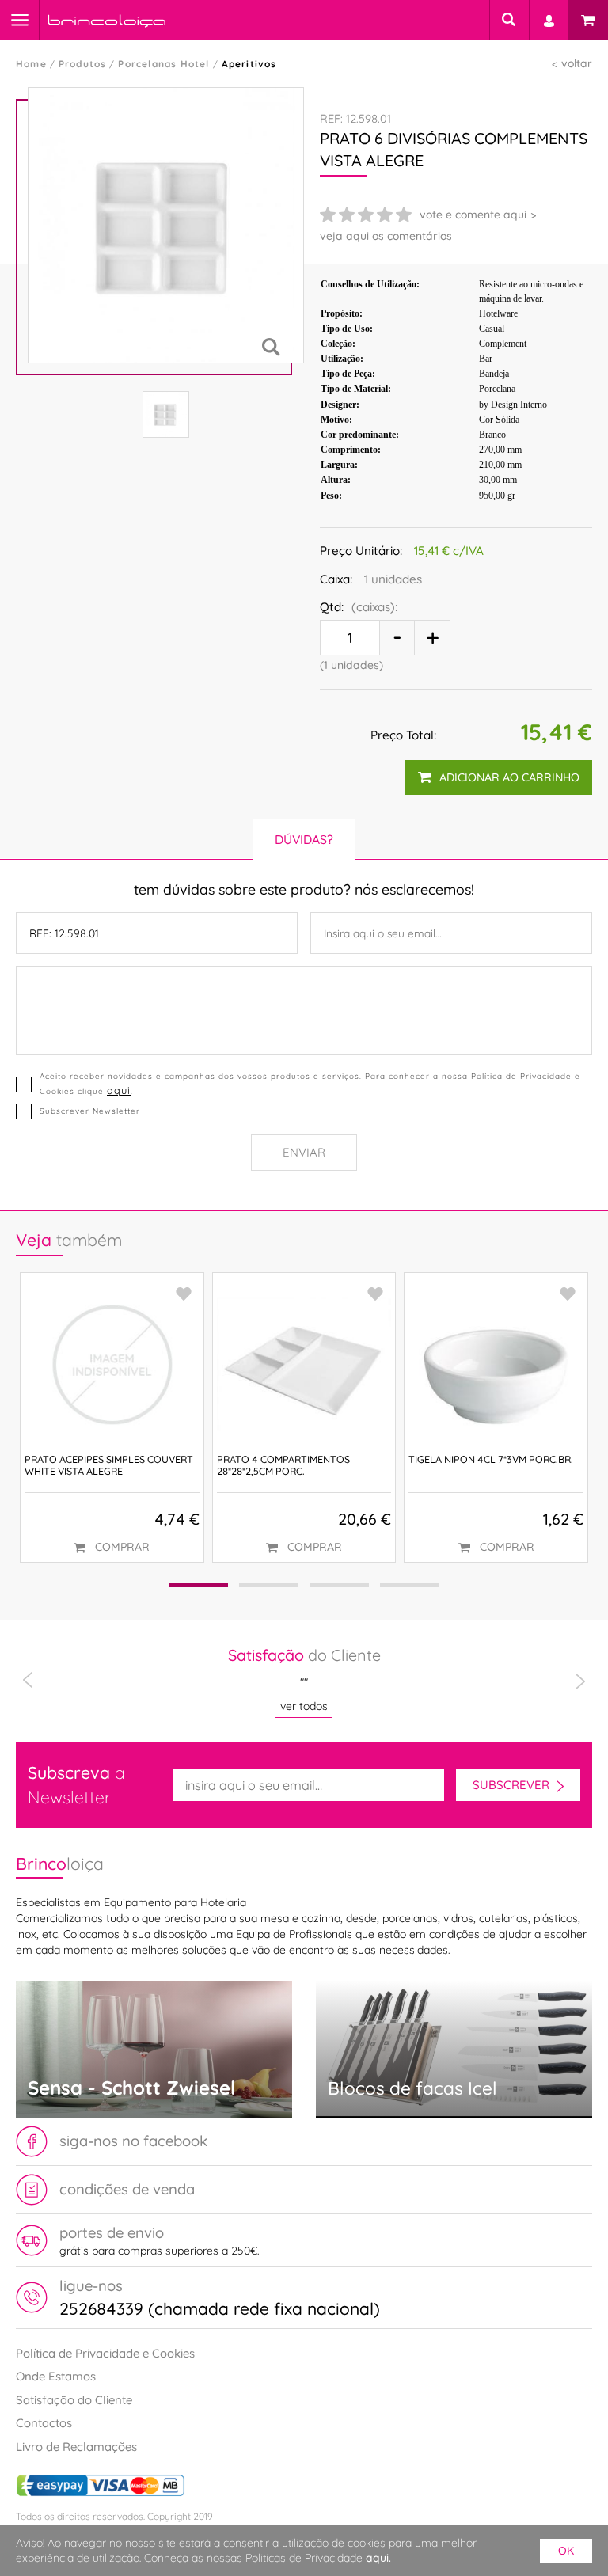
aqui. (378, 2558)
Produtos (83, 64)
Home (31, 64)
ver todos (304, 1706)
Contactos (44, 2423)
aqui (119, 1090)
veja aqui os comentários (386, 236)
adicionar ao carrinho (509, 777)
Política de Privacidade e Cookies (105, 2353)
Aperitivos (249, 64)
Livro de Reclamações (76, 2447)
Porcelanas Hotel (163, 64)
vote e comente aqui (473, 215)
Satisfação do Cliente (74, 2400)
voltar (577, 63)
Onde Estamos (56, 2376)
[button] (198, 1585)
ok (566, 2551)
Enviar (304, 1152)
